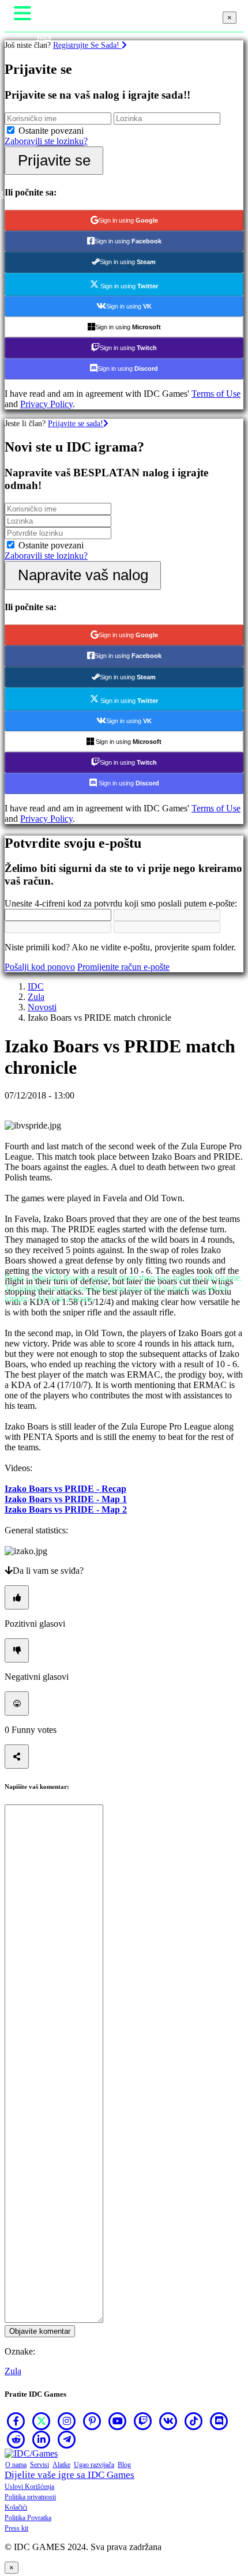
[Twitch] (143, 2421)
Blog (124, 2465)
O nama (16, 2465)
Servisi (40, 2465)
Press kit (16, 2528)
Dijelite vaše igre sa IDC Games (69, 2475)
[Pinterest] (92, 2421)
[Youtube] (118, 2421)
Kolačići (16, 2507)
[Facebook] (16, 2421)
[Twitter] (42, 2421)
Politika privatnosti (30, 2497)
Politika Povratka (28, 2518)
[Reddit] (16, 2439)
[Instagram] (67, 2421)
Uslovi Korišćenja (29, 2487)
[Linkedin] (42, 2439)
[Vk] (168, 2421)
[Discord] (219, 2421)
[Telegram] (67, 2439)
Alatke (61, 2465)
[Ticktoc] (194, 2421)
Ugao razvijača (94, 2465)
